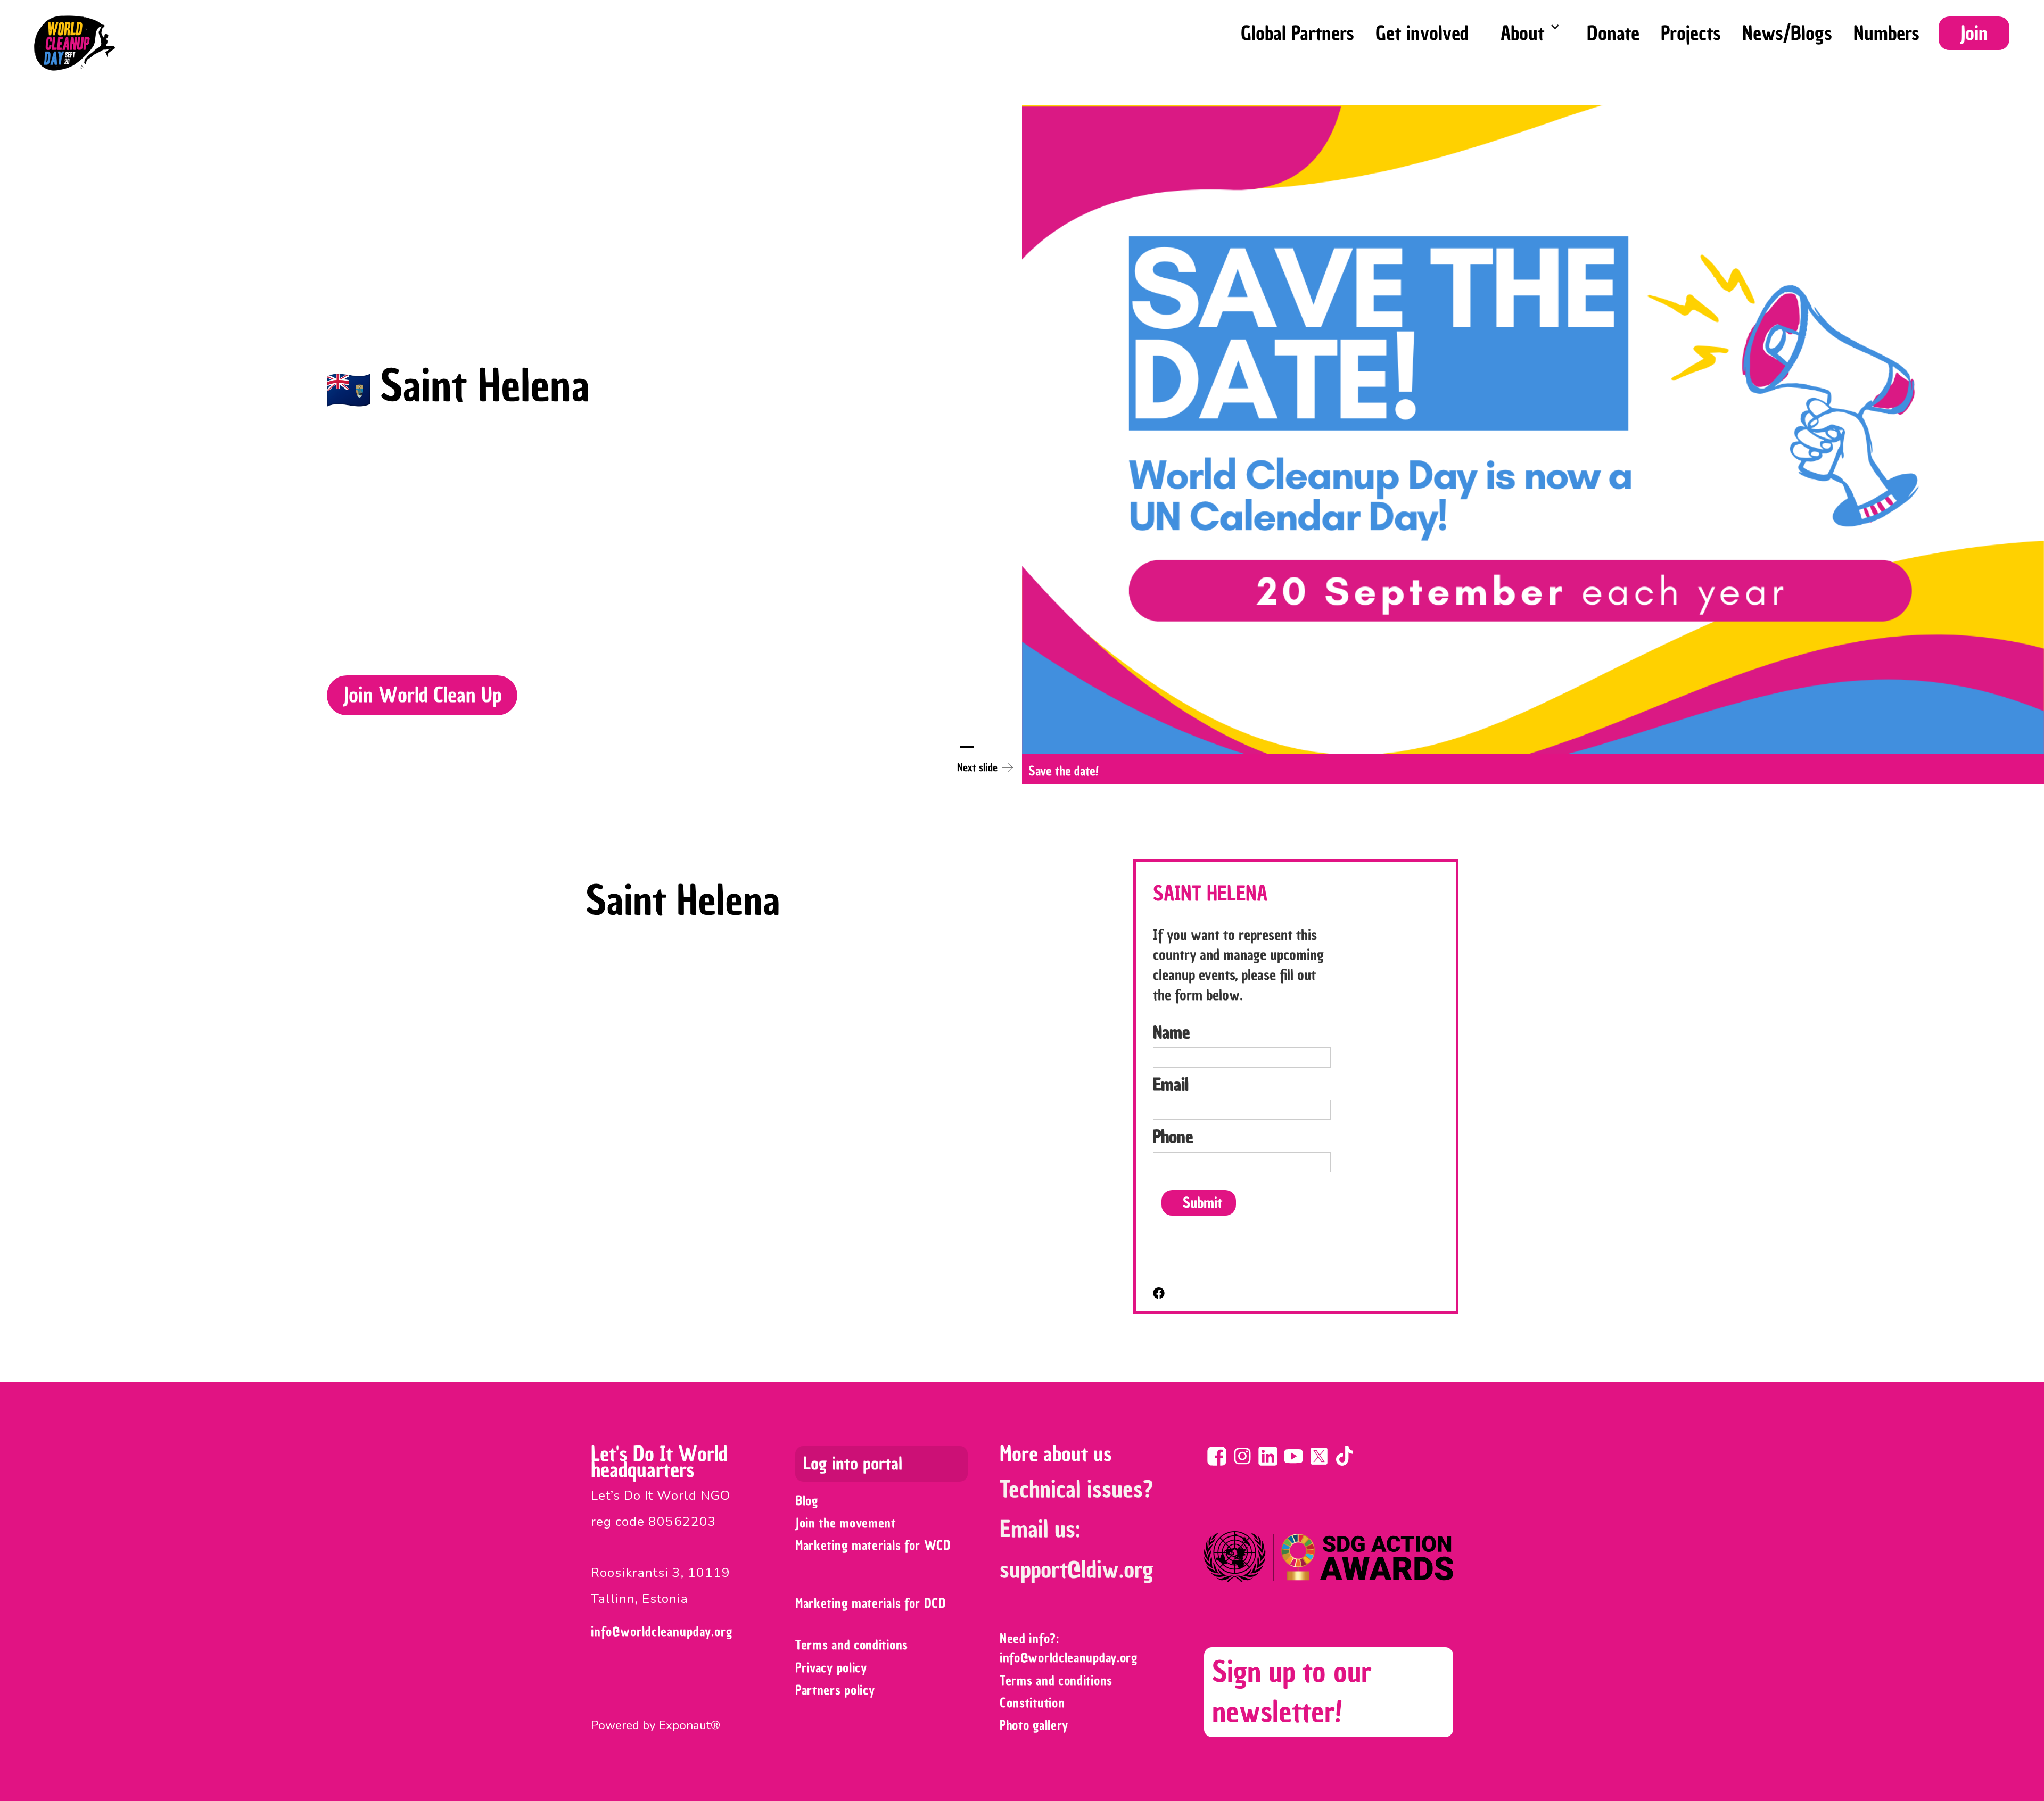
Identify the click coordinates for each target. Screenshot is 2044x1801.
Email (1171, 1085)
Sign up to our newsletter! (1292, 1692)
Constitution (1032, 1703)
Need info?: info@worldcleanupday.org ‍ (1071, 1648)
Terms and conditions (852, 1645)
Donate (1613, 33)
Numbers (1886, 33)
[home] (75, 43)
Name (1172, 1032)
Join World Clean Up (422, 695)
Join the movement (846, 1523)
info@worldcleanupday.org (662, 1631)
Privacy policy (831, 1668)
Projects (1691, 33)
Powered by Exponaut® (656, 1725)
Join (1974, 33)
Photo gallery (1034, 1725)
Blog (807, 1501)
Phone (1173, 1137)
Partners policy (835, 1690)
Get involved (1422, 33)
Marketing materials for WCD (873, 1545)
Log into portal (853, 1464)
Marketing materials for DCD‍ (871, 1603)
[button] (1528, 31)
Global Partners (1297, 33)
